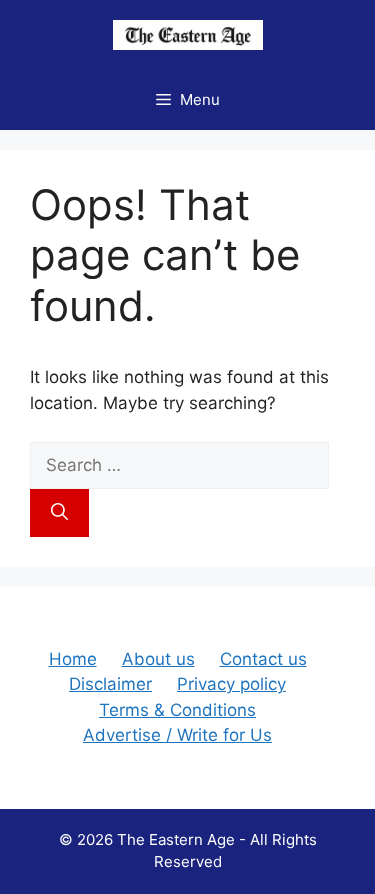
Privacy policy (231, 684)
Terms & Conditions (177, 710)
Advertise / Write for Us (177, 735)
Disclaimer (110, 684)
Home (73, 659)
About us (158, 659)
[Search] (59, 513)
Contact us (263, 659)
